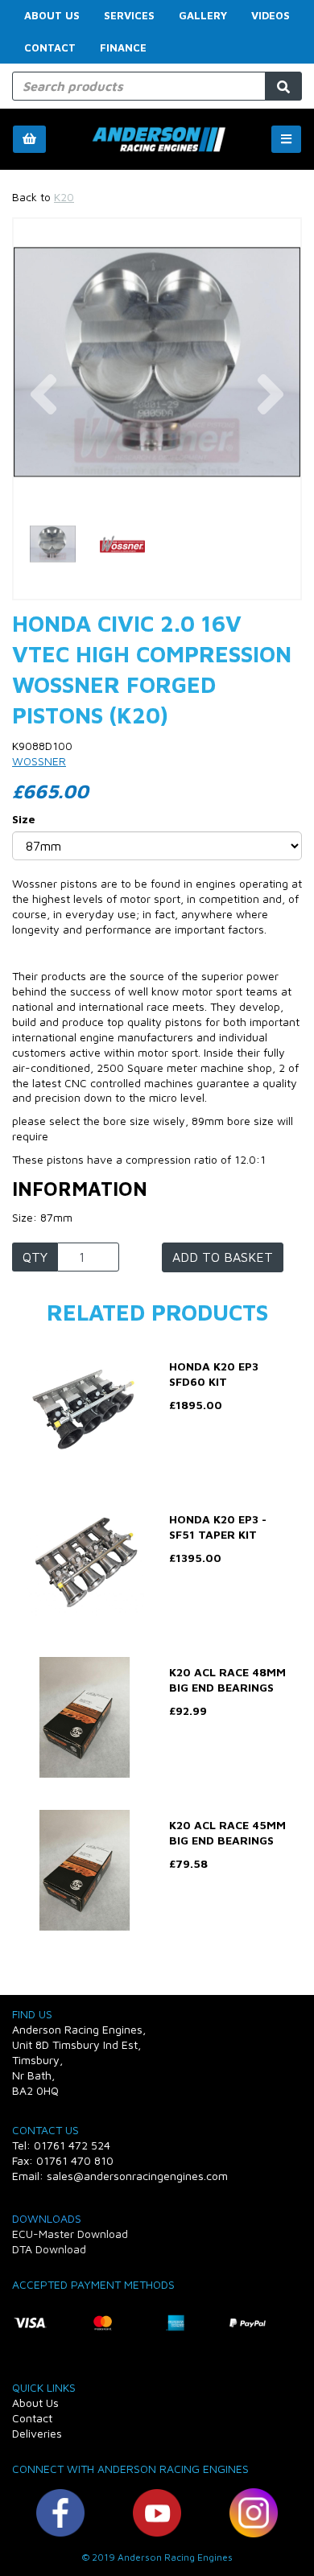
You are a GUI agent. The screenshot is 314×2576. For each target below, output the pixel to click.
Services (129, 15)
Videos (271, 15)
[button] (43, 434)
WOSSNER (39, 761)
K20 (64, 197)
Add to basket (223, 1257)
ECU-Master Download (70, 2234)
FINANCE (123, 47)
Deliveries (37, 2433)
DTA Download (49, 2249)
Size (24, 819)
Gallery (203, 15)
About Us (52, 15)
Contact (50, 47)
